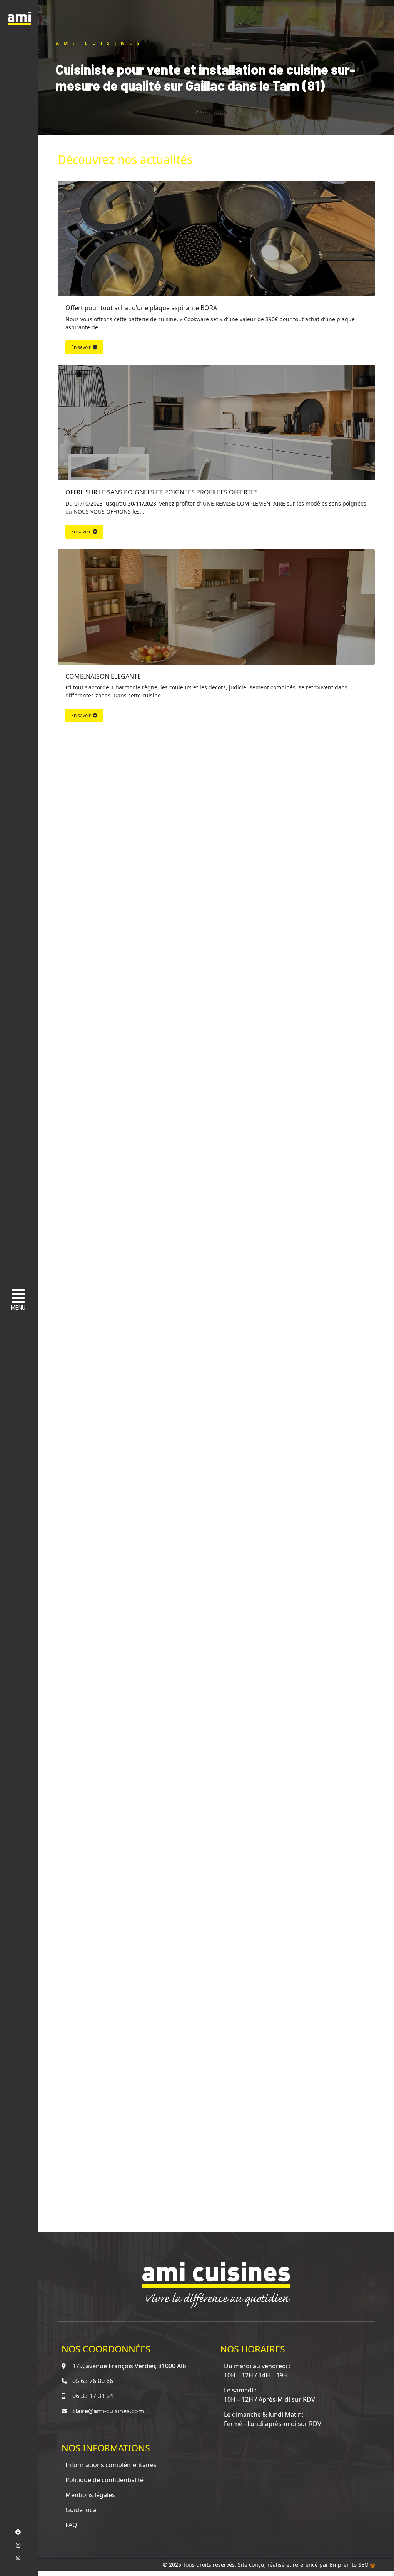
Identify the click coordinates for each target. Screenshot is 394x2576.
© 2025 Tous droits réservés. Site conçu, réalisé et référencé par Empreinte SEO (266, 2565)
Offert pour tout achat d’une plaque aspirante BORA (141, 308)
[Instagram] (18, 2545)
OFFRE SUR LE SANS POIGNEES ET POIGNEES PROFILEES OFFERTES (162, 492)
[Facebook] (18, 2532)
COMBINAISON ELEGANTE (103, 676)
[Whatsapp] (18, 2558)
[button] (20, 1301)
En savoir (81, 347)
